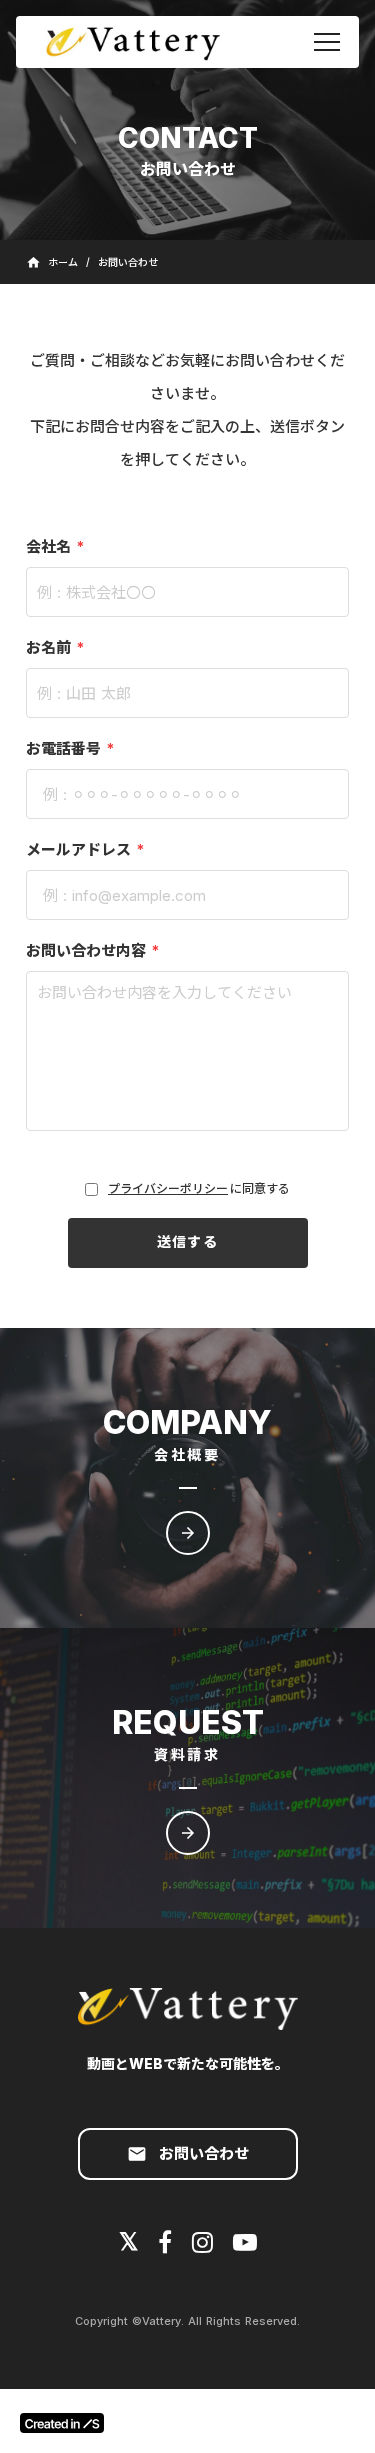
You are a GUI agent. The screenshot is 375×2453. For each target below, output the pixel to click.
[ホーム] (142, 42)
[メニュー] (327, 42)
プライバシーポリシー (168, 1188)
